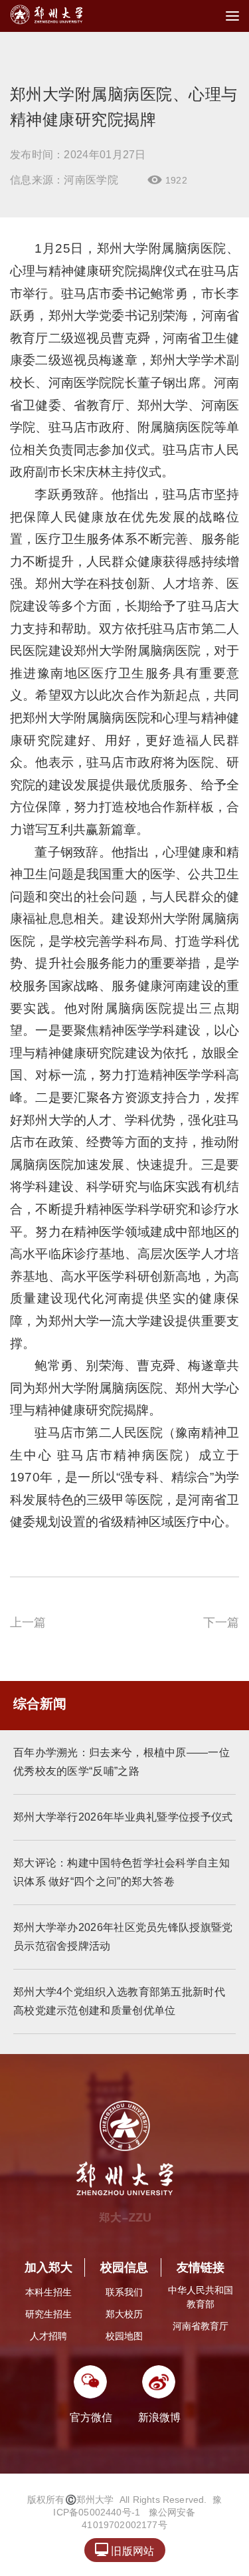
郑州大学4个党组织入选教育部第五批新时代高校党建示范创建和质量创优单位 (119, 2001)
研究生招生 (48, 2314)
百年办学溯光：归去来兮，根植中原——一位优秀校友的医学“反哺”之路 (122, 1762)
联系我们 (124, 2292)
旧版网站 (124, 2550)
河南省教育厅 (201, 2326)
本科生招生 (48, 2292)
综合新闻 (40, 1704)
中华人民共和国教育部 (201, 2297)
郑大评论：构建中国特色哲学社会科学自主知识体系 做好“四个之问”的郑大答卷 (122, 1872)
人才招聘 (48, 2336)
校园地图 (124, 2336)
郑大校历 (124, 2314)
